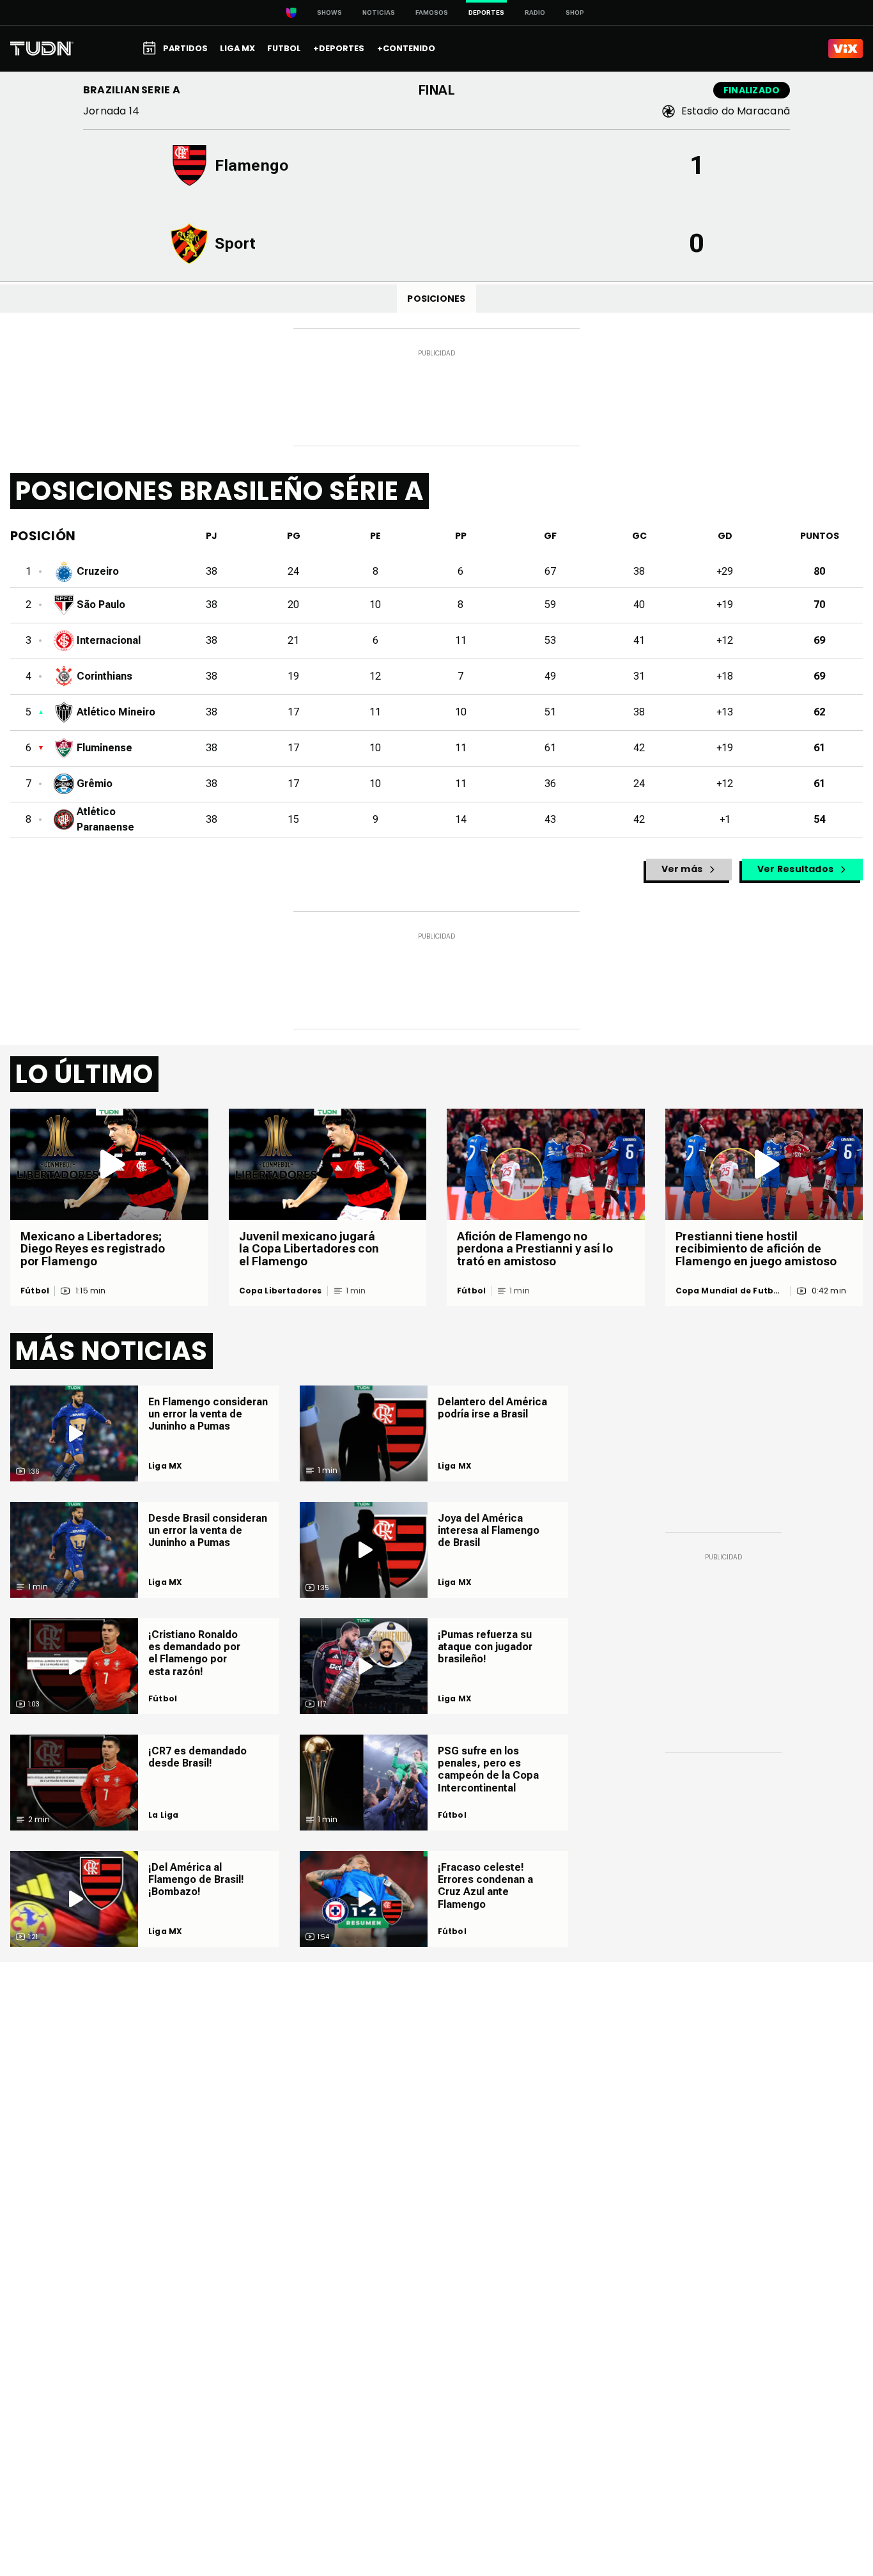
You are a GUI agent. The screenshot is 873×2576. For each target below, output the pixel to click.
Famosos (432, 12)
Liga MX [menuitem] (237, 48)
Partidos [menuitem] (185, 48)
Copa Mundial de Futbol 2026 (729, 1291)
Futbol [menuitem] (284, 48)
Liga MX (165, 1466)
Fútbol (35, 1291)
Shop (575, 12)
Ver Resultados (795, 869)
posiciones (436, 299)
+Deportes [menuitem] (339, 48)
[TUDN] (42, 49)
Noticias (379, 12)
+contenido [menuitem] (406, 48)
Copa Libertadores (281, 1291)
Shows (329, 12)
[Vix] (846, 49)
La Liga (163, 1815)
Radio (535, 12)
